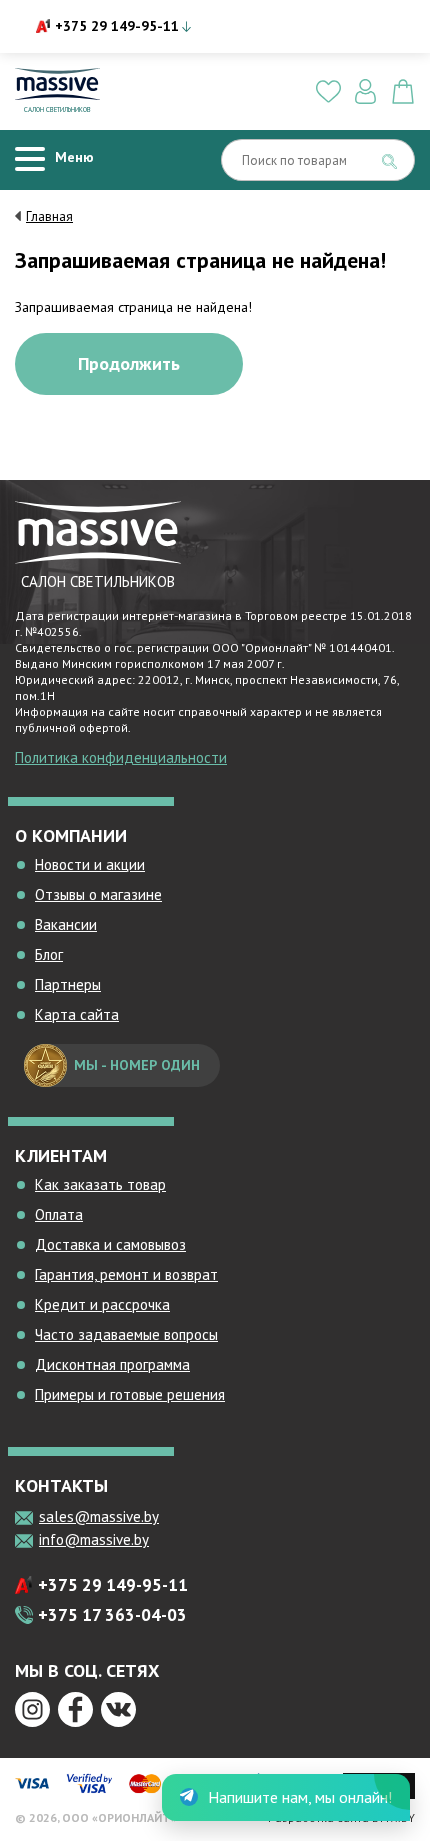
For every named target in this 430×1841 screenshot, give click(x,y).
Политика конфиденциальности (121, 757)
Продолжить (129, 363)
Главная (49, 216)
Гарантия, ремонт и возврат (126, 1274)
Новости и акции (90, 864)
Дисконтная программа (112, 1364)
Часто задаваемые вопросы (126, 1334)
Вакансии (66, 924)
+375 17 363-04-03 (112, 1615)
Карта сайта (77, 1014)
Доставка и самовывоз (110, 1244)
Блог (49, 954)
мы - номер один (137, 1065)
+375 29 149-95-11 (117, 26)
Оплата (59, 1214)
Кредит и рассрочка (102, 1304)
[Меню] (30, 159)
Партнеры (68, 984)
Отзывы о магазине (98, 894)
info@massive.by (94, 1539)
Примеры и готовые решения (130, 1394)
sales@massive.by (99, 1516)
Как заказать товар (100, 1184)
